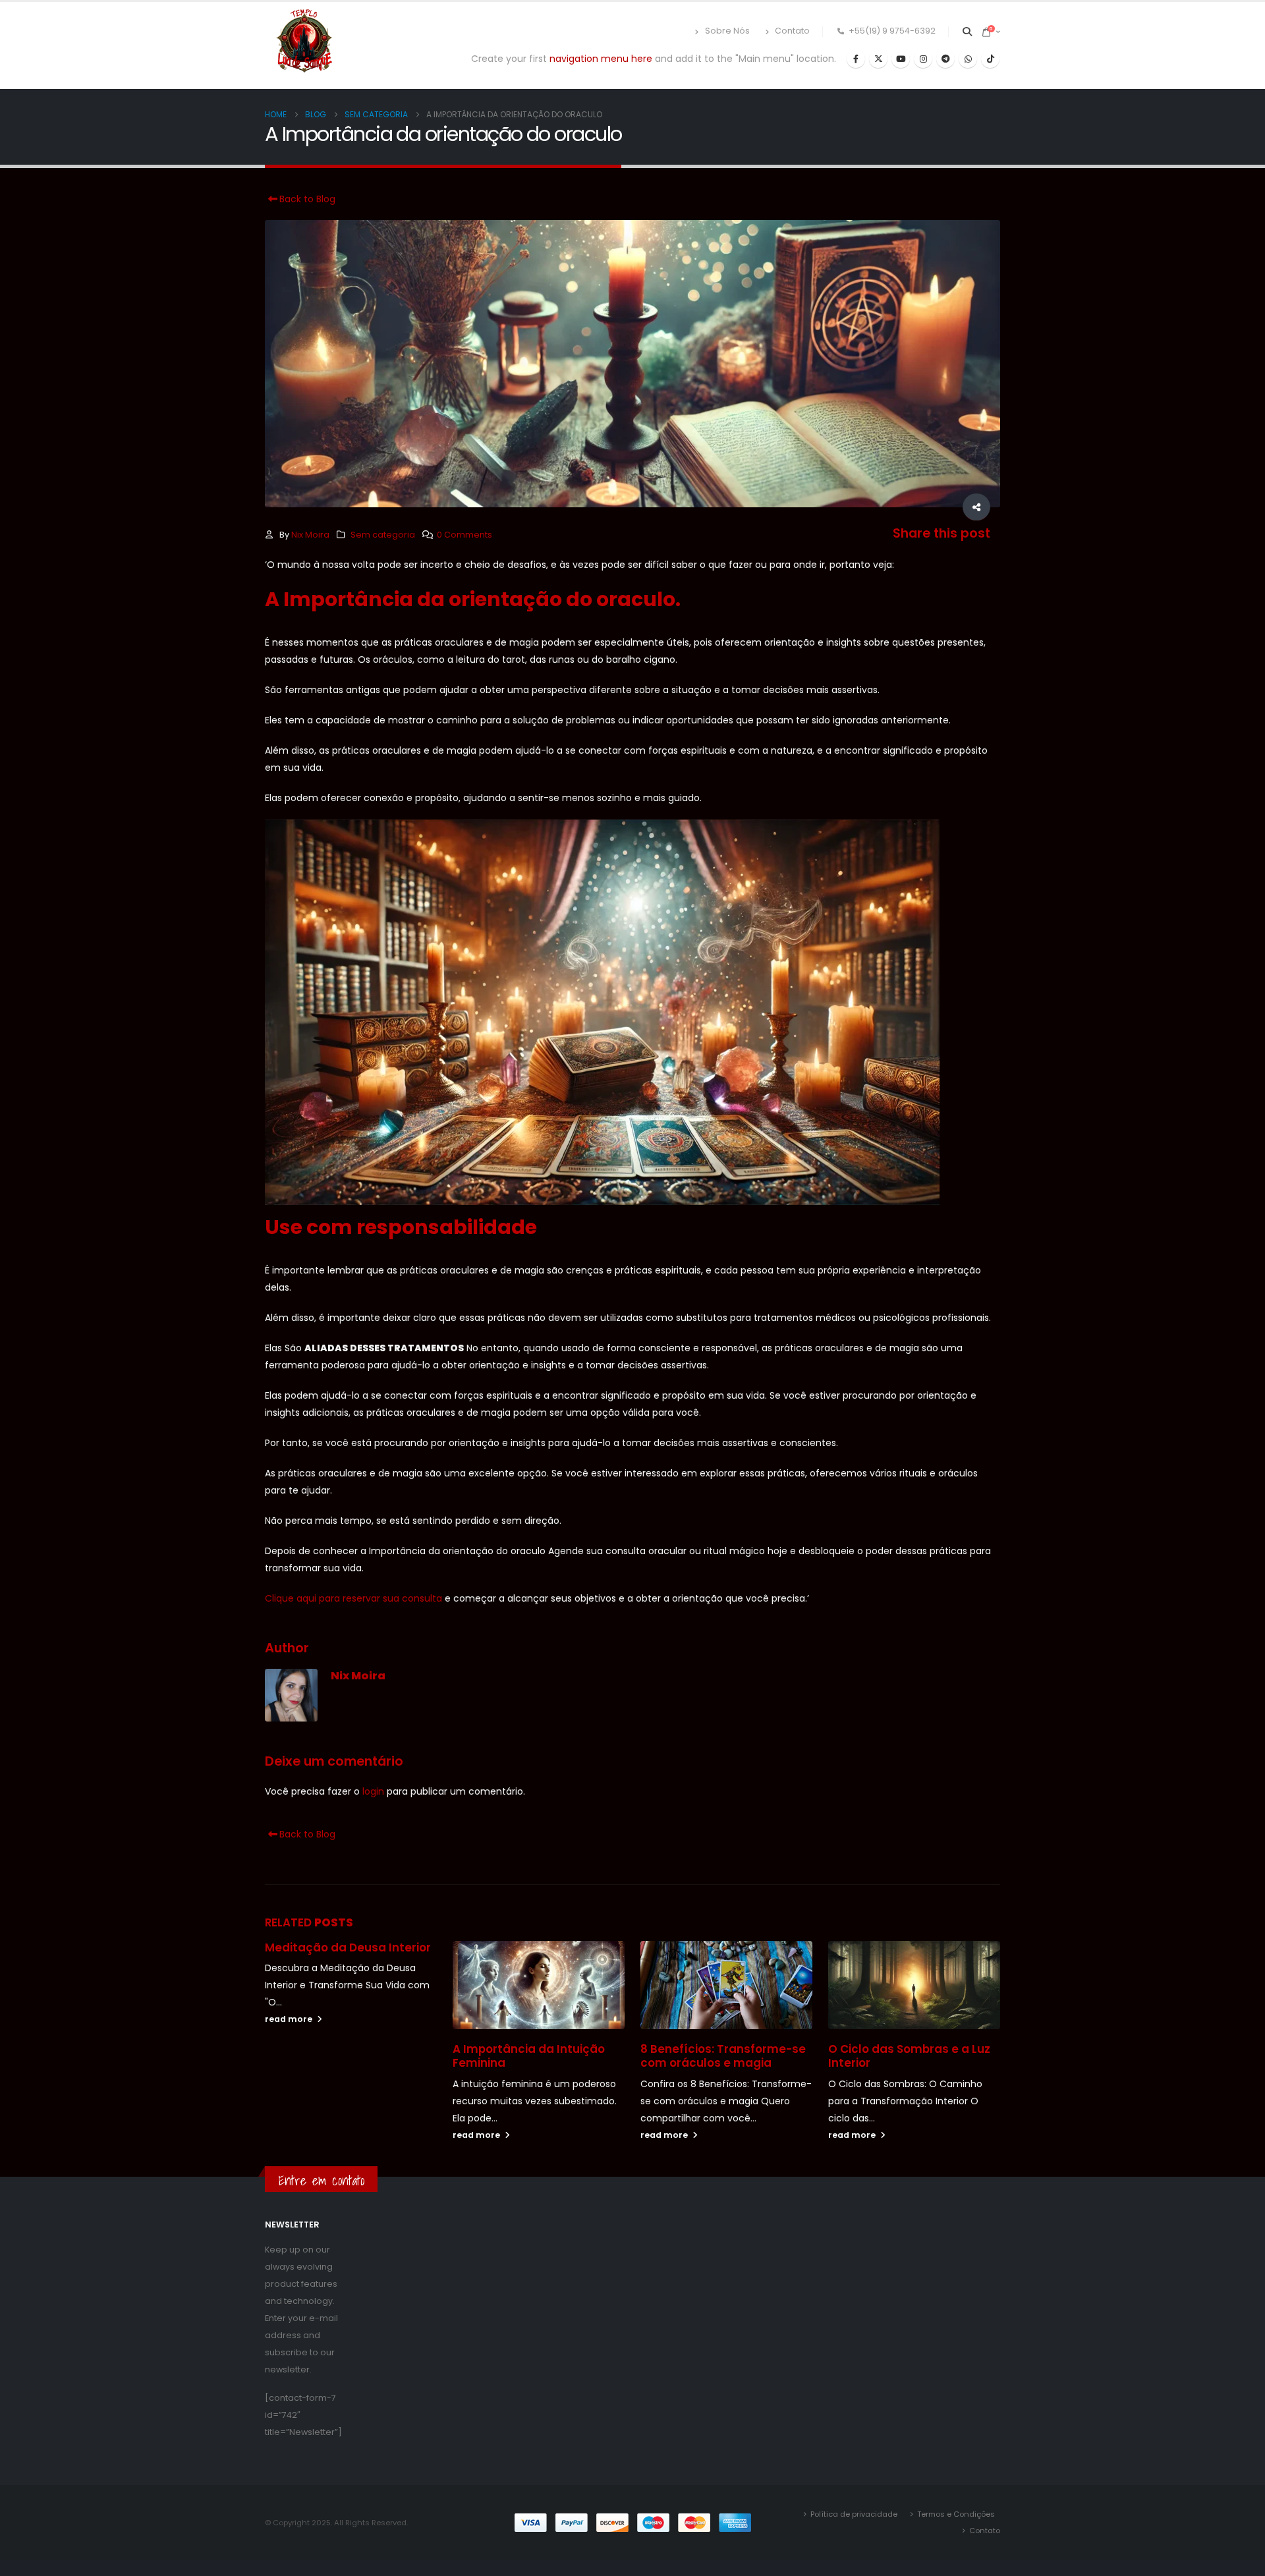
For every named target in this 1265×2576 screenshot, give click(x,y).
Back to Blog (306, 199)
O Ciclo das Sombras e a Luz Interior (909, 2056)
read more (290, 2019)
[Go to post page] (539, 1985)
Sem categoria (383, 535)
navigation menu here (601, 59)
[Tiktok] (990, 59)
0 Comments (464, 535)
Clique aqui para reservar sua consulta (353, 1598)
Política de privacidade (854, 2514)
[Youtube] (901, 59)
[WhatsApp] (968, 59)
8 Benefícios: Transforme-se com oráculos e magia (723, 2056)
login (373, 1791)
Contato (792, 31)
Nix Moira (310, 535)
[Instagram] (923, 59)
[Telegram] (945, 59)
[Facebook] (856, 59)
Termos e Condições (956, 2514)
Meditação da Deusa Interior (348, 1947)
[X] (878, 59)
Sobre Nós (727, 31)
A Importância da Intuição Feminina (529, 2056)
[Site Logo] (304, 42)
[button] (968, 32)
